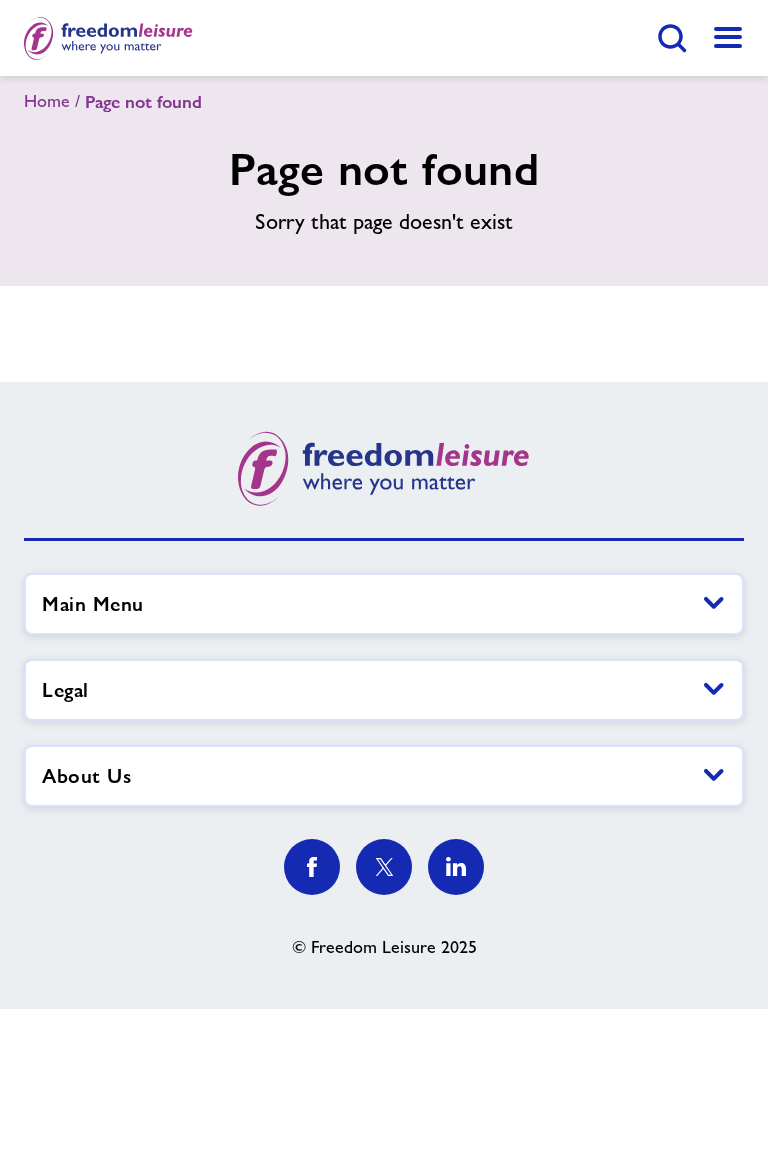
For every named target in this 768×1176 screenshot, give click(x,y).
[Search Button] (672, 38)
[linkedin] (456, 867)
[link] (728, 38)
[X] (384, 867)
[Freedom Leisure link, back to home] (108, 38)
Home (47, 101)
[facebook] (312, 867)
